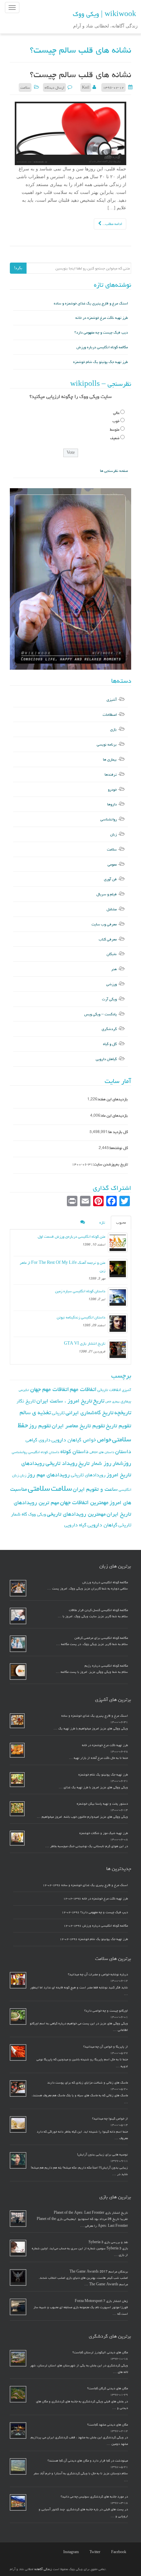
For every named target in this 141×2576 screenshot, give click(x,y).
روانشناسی (109, 819)
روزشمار (122, 1463)
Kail (86, 87)
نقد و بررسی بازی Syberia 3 (108, 2242)
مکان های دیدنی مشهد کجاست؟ (108, 2425)
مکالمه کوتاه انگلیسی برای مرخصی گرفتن (101, 1638)
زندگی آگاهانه (43, 2569)
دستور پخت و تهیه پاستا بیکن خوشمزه (102, 1804)
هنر (114, 969)
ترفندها (111, 774)
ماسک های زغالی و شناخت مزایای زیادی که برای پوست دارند (88, 2083)
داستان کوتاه (74, 1451)
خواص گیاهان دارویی (74, 1440)
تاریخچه (123, 1412)
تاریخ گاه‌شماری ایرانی (90, 1413)
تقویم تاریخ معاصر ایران (78, 1426)
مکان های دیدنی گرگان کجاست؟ (108, 2388)
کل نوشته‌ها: (118, 1148)
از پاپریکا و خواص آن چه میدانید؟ (106, 2047)
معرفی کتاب (108, 939)
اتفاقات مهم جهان (50, 1389)
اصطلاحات (110, 715)
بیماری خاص (112, 1401)
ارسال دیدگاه (54, 87)
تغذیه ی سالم (35, 1412)
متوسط (115, 429)
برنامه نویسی (107, 744)
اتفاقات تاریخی (109, 1390)
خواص (104, 1440)
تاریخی (58, 1413)
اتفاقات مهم (83, 1389)
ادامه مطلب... (112, 224)
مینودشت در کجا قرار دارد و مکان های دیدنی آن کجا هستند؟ (88, 2461)
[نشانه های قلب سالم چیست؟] (70, 134)
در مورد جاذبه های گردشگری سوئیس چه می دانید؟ (94, 2497)
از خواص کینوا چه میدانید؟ (110, 2119)
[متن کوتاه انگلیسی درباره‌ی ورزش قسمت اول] (118, 1243)
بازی (113, 729)
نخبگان (112, 954)
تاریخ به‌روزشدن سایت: (110, 1164)
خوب (116, 421)
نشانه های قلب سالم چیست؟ (81, 75)
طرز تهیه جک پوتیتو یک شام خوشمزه (101, 362)
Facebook (119, 2552)
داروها (112, 804)
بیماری (126, 1401)
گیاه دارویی (75, 1525)
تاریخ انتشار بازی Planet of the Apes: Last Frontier (91, 2213)
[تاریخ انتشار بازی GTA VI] (118, 1349)
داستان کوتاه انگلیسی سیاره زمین (80, 1291)
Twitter (95, 2552)
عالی (116, 413)
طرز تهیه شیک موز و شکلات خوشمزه (104, 1833)
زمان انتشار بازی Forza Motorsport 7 (101, 2301)
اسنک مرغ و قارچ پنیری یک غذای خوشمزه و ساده (91, 303)
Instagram (71, 2552)
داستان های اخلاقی (102, 1452)
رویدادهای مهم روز (49, 1475)
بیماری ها (110, 759)
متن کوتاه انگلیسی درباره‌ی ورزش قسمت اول (71, 1236)
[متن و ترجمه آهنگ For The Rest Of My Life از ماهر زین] (118, 1269)
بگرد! (18, 268)
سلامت (25, 87)
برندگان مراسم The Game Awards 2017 (99, 2272)
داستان (123, 1451)
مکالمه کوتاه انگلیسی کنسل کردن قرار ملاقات (98, 1610)
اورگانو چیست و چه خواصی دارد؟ (106, 2011)
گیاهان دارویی (106, 1059)
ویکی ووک (37, 1514)
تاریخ (99, 1401)
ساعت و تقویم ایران (95, 1489)
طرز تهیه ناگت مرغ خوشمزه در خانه (102, 318)
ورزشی (111, 984)
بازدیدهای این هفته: (113, 1099)
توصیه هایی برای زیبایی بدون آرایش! (102, 2155)
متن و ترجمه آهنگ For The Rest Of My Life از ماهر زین (62, 1267)
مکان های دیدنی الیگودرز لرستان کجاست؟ (100, 2352)
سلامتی (39, 1488)
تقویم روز (40, 1426)
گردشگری (109, 1029)
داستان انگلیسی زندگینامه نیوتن (81, 1317)
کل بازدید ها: (118, 1132)
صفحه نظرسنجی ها (114, 471)
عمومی (112, 864)
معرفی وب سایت (104, 924)
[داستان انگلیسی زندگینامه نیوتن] (118, 1323)
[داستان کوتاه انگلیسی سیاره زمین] (118, 1297)
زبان (113, 834)
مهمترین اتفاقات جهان (84, 1502)
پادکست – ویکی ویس (101, 1014)
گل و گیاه (110, 1044)
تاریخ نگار (26, 1401)
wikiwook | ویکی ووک (104, 14)
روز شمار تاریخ (95, 1463)
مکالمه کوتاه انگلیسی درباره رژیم (106, 1666)
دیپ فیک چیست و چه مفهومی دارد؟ (101, 332)
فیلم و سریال (107, 894)
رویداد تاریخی (61, 1463)
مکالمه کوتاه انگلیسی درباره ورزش (102, 347)
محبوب (121, 1222)
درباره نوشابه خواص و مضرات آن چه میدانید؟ (98, 1974)
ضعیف (115, 438)
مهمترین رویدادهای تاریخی (76, 1514)
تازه (102, 1222)
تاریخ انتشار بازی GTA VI (85, 1343)
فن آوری (110, 879)
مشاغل (112, 909)
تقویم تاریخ (119, 1426)
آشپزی (112, 700)
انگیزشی (24, 1390)
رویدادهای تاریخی (88, 1475)
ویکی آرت (109, 999)
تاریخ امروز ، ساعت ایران (64, 1401)
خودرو (112, 790)
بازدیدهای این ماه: (114, 1116)
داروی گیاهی (38, 1440)
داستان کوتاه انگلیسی (44, 1452)
